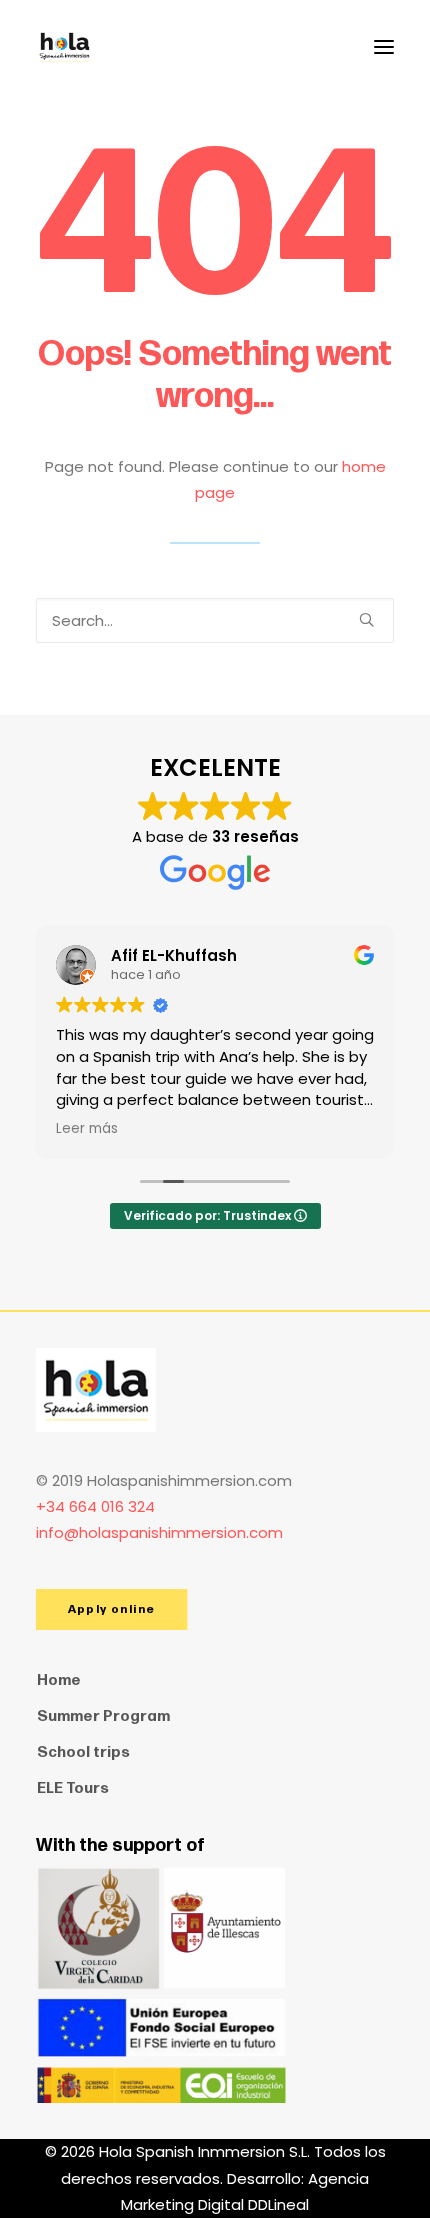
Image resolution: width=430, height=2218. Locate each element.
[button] (384, 47)
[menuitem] (215, 1681)
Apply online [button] (111, 1609)
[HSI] (64, 47)
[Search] (215, 620)
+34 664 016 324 (95, 1506)
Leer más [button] (87, 1129)
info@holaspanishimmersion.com (159, 1532)
